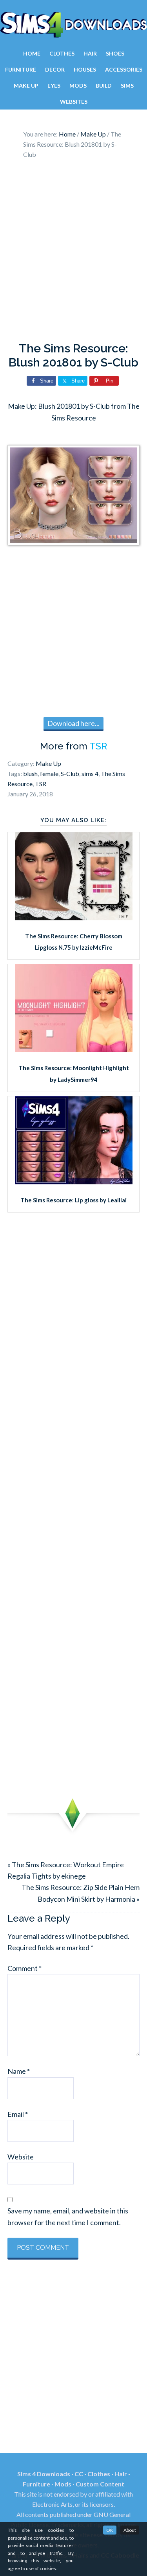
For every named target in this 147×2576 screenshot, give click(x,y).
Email (18, 2114)
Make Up (48, 763)
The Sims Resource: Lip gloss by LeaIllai (73, 1200)
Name (19, 2071)
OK (110, 2530)
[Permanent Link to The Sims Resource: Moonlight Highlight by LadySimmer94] (74, 1049)
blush (30, 773)
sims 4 (90, 773)
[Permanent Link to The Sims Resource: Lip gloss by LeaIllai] (74, 1182)
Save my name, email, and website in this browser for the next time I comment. (68, 2216)
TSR (98, 746)
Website (21, 2157)
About (130, 2530)
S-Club (70, 773)
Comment (24, 1968)
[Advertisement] (73, 252)
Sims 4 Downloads (73, 25)
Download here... (73, 723)
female (49, 773)
